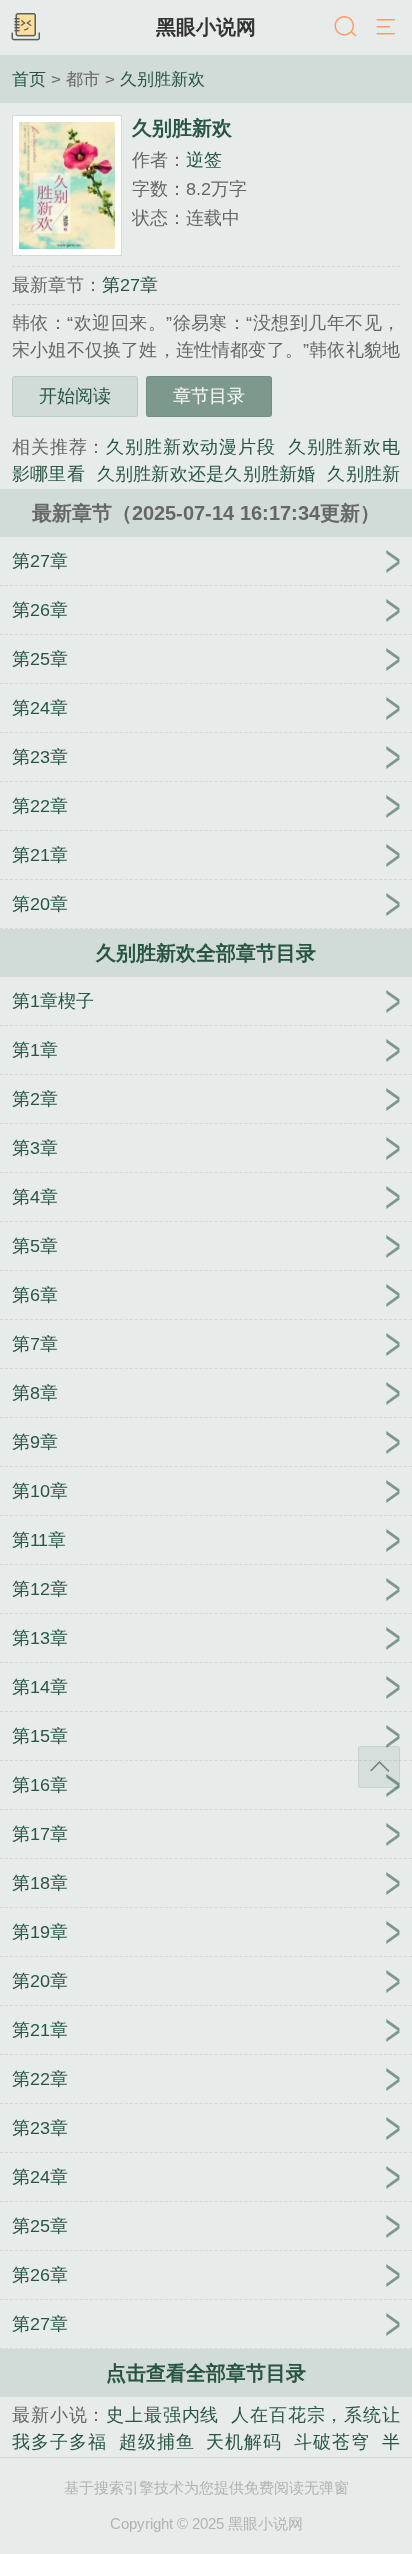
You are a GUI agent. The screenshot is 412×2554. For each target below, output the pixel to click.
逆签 (204, 160)
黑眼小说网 (206, 27)
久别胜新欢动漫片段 (191, 447)
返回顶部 (379, 1767)
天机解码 (244, 2442)
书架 (25, 28)
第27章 (130, 285)
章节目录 (209, 396)
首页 (29, 79)
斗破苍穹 (332, 2442)
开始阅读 (75, 396)
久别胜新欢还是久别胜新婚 (206, 474)
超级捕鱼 (157, 2442)
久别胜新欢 (162, 79)
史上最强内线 (162, 2415)
